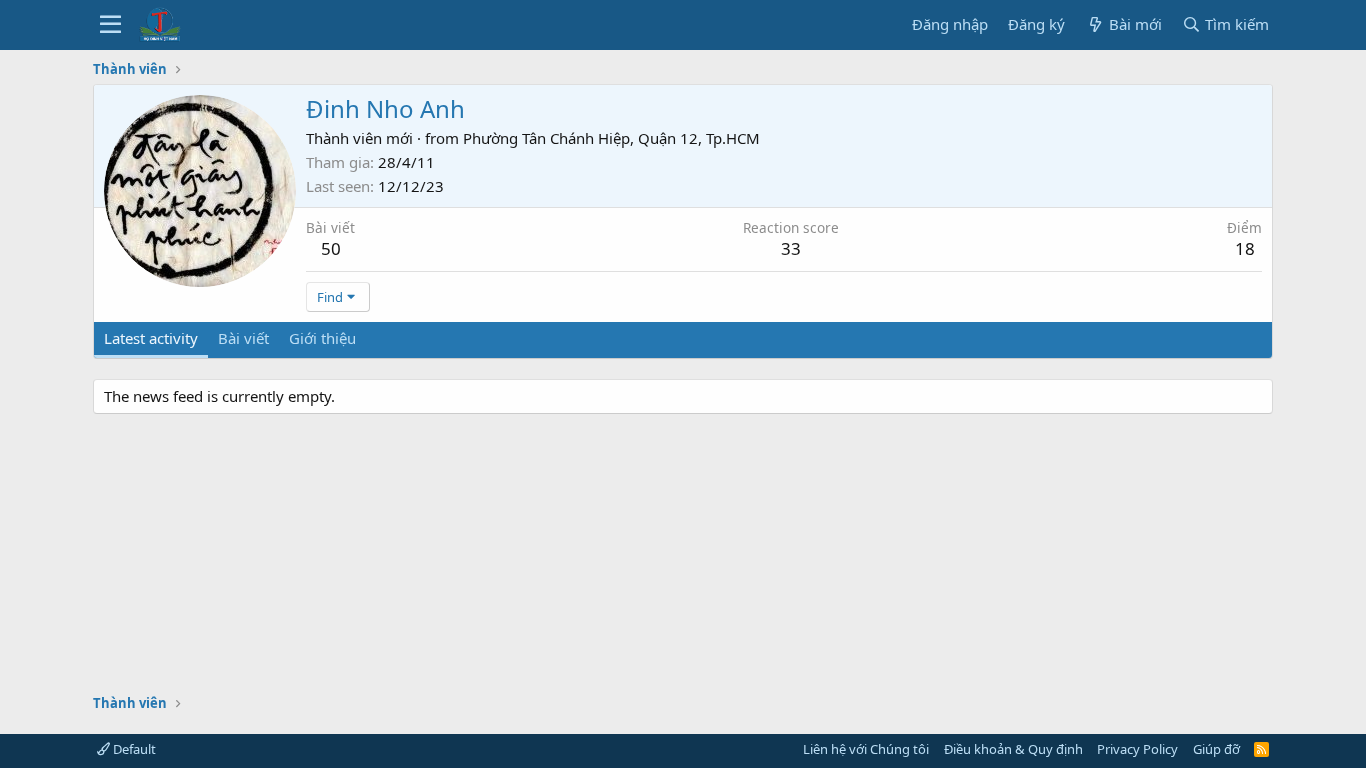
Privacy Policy (1137, 749)
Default (133, 749)
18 (1245, 248)
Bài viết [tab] (243, 338)
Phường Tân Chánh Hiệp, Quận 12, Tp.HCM (611, 138)
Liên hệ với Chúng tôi (866, 749)
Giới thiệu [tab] (322, 338)
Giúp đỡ (1216, 749)
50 (331, 248)
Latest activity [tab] (151, 338)
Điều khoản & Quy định (1013, 749)
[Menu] (110, 25)
